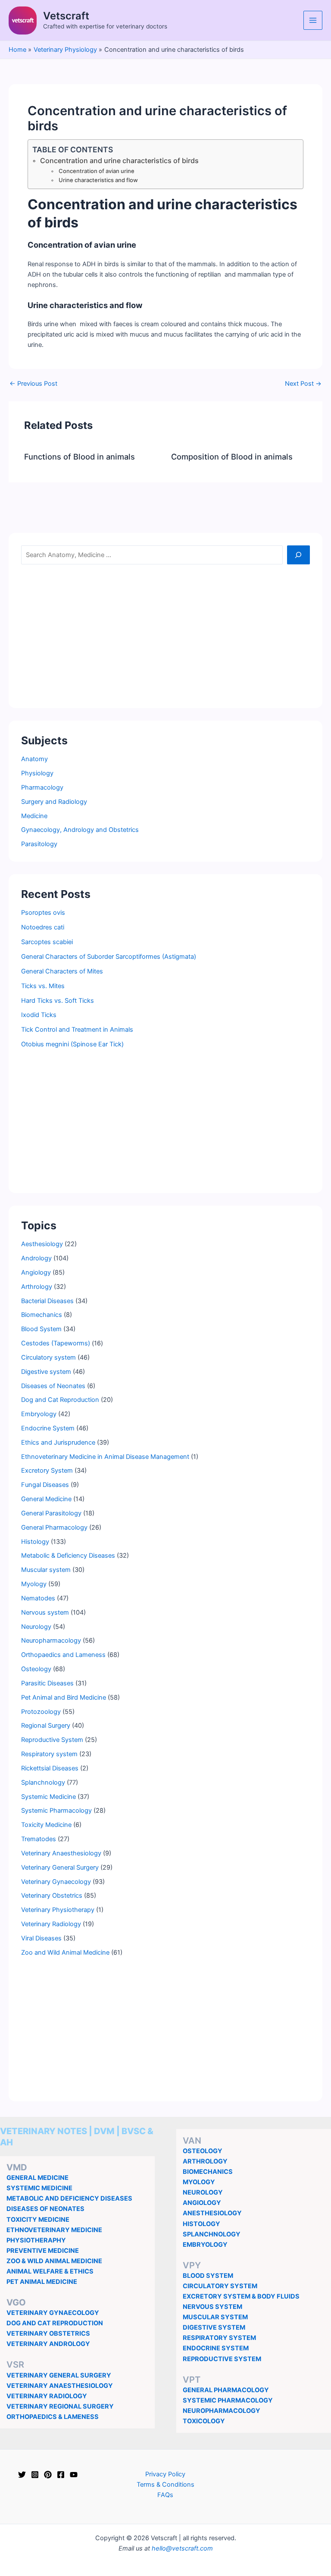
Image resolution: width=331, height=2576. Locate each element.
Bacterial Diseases (47, 1301)
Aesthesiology (42, 1244)
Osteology (36, 1669)
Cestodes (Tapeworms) (56, 1343)
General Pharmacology (54, 1527)
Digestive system (46, 1372)
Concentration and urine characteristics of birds (119, 161)
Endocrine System (48, 1428)
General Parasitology (51, 1513)
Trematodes (39, 1839)
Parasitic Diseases (47, 1683)
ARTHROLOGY (205, 2161)
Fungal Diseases (45, 1485)
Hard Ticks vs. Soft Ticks (58, 1001)
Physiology (37, 773)
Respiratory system (49, 1754)
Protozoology (41, 1712)
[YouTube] (74, 2475)
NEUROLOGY (203, 2192)
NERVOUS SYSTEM (212, 2307)
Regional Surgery (46, 1726)
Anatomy (34, 759)
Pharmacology (42, 787)
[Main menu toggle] (313, 20)
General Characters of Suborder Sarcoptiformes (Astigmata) (109, 957)
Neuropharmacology (51, 1641)
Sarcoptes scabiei (47, 942)
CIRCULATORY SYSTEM (220, 2286)
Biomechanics (42, 1315)
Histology (35, 1542)
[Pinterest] (48, 2475)
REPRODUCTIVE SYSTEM (222, 2359)
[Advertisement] (165, 635)
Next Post (303, 384)
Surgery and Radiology (54, 802)
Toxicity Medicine (46, 1825)
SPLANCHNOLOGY (212, 2234)
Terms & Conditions (165, 2485)
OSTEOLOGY (203, 2151)
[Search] (298, 555)
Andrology (36, 1258)
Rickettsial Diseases (50, 1768)
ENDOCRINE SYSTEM (216, 2348)
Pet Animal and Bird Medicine (64, 1697)
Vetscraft (66, 16)
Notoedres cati (43, 927)
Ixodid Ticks (39, 1015)
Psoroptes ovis (43, 913)
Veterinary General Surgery (60, 1867)
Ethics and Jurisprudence (58, 1442)
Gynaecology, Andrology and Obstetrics (80, 830)
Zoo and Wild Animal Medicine (65, 1952)
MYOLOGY (199, 2182)
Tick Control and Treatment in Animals (77, 1030)
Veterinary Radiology (51, 1924)
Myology (34, 1584)
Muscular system (46, 1570)
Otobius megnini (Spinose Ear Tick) (72, 1044)
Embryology (39, 1414)
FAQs (165, 2495)
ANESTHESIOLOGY (212, 2213)
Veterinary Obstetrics (52, 1896)
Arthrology (37, 1287)
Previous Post (33, 384)
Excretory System (47, 1471)
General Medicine (46, 1499)
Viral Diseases (41, 1938)
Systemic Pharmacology (56, 1811)
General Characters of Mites (62, 971)
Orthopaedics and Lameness (63, 1655)
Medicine (34, 816)
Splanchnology (43, 1782)
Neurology (36, 1627)
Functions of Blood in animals (80, 457)
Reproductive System (52, 1740)
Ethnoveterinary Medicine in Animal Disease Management (105, 1457)
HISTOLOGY (201, 2224)
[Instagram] (35, 2475)
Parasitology (39, 844)
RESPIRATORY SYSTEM (219, 2338)
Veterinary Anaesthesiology (61, 1853)
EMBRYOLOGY (205, 2245)
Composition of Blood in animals (232, 457)
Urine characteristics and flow (98, 180)
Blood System (41, 1329)
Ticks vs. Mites (43, 986)
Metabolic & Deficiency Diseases (68, 1556)
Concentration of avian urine (97, 171)
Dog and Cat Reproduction (60, 1400)
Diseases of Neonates (53, 1386)
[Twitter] (22, 2475)
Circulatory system (48, 1357)
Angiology (36, 1272)
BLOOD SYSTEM (208, 2276)
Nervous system (45, 1612)
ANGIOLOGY (202, 2203)
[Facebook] (61, 2475)
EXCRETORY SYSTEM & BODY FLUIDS (241, 2296)
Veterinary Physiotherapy (58, 1910)
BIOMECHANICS (208, 2172)
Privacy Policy (165, 2474)
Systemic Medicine (48, 1797)
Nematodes (38, 1598)
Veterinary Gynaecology (56, 1882)
